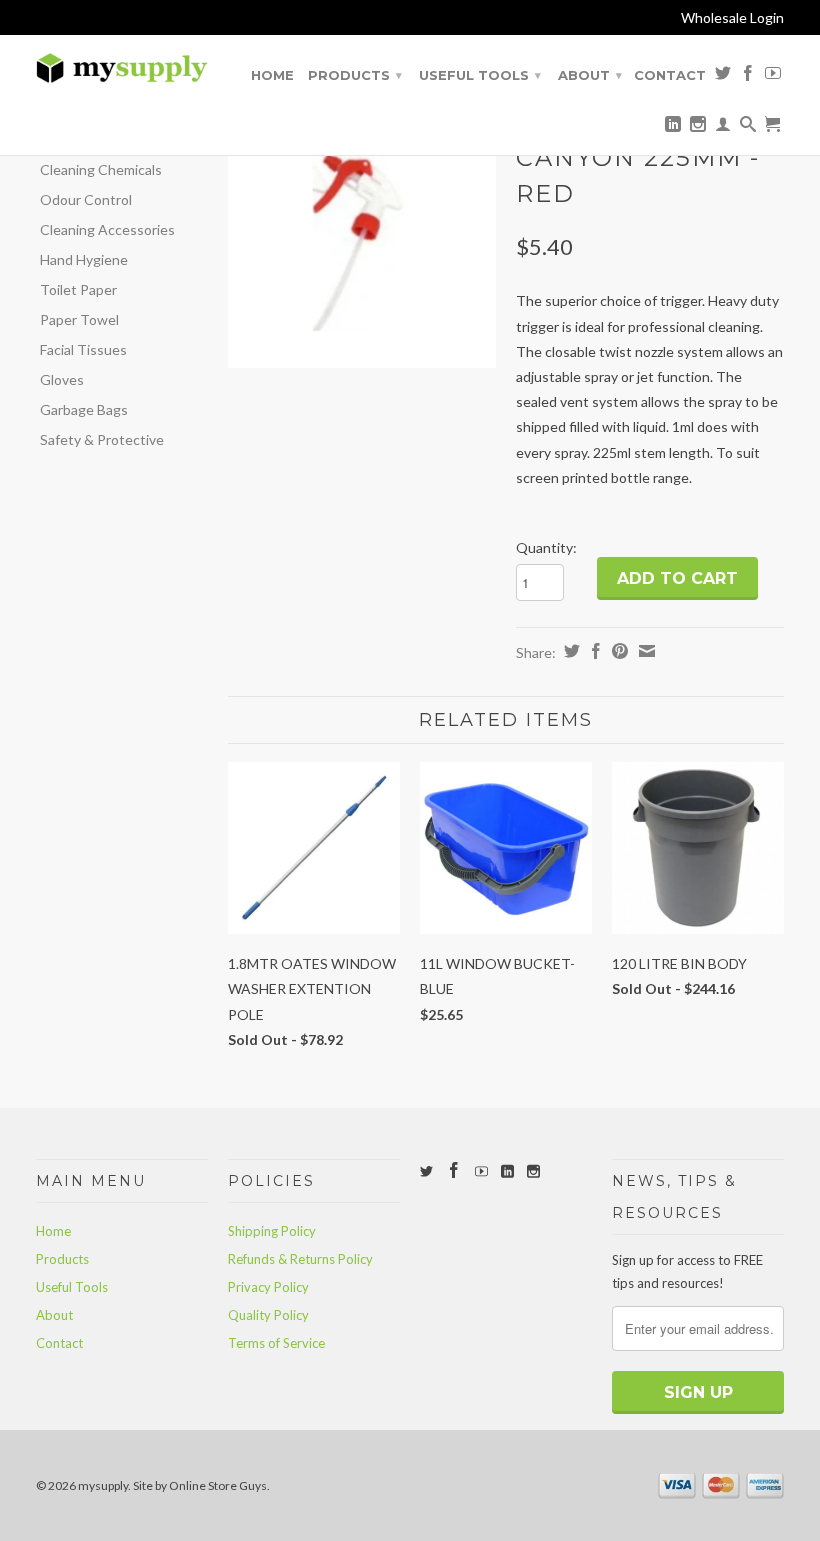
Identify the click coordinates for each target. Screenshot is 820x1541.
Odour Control (86, 199)
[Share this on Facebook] (593, 651)
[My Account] (723, 128)
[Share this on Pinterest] (617, 651)
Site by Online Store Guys (200, 1485)
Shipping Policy (272, 1231)
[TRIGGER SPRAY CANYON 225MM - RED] (362, 234)
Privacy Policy (268, 1287)
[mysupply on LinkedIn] (673, 128)
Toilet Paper (78, 289)
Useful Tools (480, 75)
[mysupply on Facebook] (748, 77)
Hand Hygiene (84, 259)
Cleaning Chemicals (101, 169)
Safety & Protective (102, 439)
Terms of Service (276, 1343)
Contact (670, 75)
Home (272, 75)
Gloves (62, 379)
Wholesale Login (732, 17)
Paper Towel (79, 319)
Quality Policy (268, 1315)
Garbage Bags (84, 409)
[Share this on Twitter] (569, 651)
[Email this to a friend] (644, 651)
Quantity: (546, 547)
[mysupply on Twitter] (723, 77)
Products (355, 75)
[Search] (748, 128)
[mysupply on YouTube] (773, 77)
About (590, 75)
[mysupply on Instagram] (698, 128)
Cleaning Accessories (107, 229)
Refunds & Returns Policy (300, 1259)
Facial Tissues (83, 349)
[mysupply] (122, 68)
